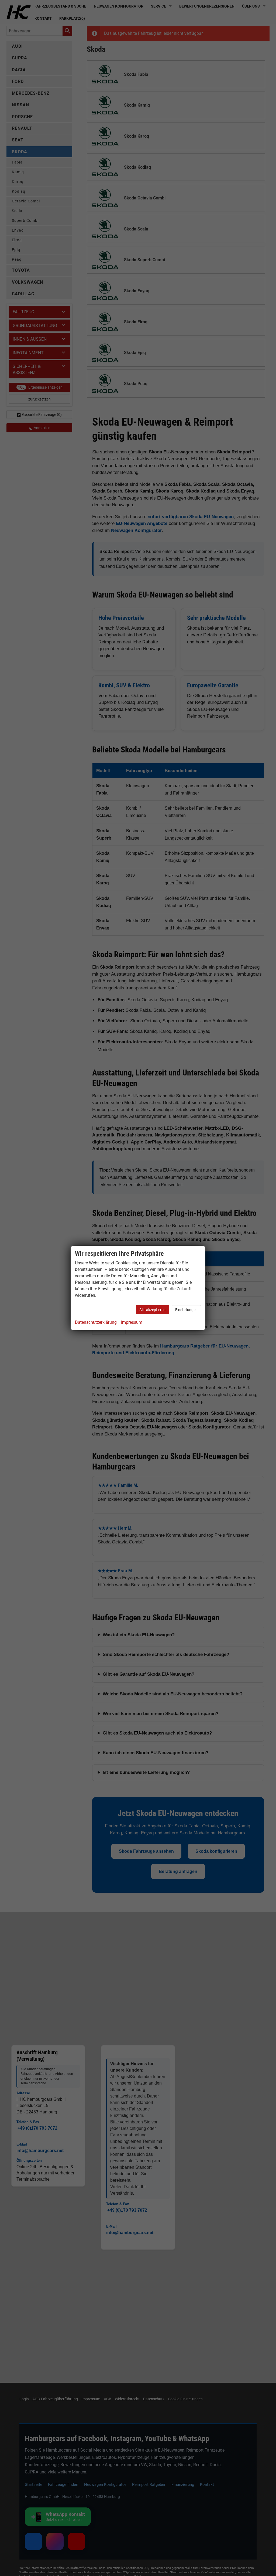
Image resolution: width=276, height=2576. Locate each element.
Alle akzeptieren (152, 1310)
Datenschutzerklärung (96, 1322)
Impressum (132, 1322)
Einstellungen (186, 1310)
